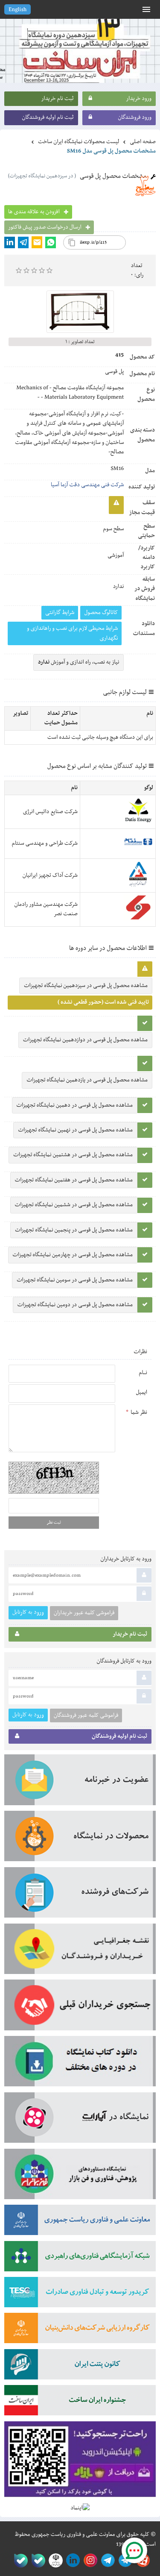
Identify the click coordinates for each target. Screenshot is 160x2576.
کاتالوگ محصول (101, 613)
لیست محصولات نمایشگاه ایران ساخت (79, 142)
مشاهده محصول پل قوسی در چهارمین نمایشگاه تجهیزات (73, 1255)
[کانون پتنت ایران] (80, 2367)
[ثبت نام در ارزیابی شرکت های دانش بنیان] (80, 2331)
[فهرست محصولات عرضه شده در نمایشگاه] (80, 1839)
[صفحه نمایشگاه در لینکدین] (71, 2560)
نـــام (143, 1373)
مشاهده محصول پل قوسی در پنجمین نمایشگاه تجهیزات (74, 1230)
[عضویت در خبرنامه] (80, 1783)
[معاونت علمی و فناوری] (80, 2223)
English (17, 10)
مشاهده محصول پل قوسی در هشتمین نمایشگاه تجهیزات (73, 1155)
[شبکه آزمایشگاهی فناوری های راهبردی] (80, 2259)
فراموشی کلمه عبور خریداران (84, 1613)
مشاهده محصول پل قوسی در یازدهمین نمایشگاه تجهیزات (87, 1080)
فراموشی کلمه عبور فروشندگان (86, 1715)
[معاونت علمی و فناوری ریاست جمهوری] (54, 2560)
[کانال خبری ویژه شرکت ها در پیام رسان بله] (19, 2560)
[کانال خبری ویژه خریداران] (106, 2560)
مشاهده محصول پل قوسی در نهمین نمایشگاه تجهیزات (75, 1130)
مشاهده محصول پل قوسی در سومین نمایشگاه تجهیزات (75, 1280)
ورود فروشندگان (135, 117)
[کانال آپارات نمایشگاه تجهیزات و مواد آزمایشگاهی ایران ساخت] (80, 2121)
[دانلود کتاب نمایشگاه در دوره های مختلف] (80, 2064)
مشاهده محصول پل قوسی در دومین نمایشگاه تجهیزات (75, 1305)
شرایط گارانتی (60, 613)
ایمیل (141, 1392)
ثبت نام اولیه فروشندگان (48, 117)
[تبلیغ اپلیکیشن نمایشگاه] (80, 2462)
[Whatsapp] (51, 242)
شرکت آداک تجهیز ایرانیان (50, 875)
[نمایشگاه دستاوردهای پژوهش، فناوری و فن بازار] (80, 2177)
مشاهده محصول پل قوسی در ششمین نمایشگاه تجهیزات (74, 1205)
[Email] (37, 242)
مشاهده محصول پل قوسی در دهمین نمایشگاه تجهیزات (75, 1105)
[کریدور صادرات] (80, 2295)
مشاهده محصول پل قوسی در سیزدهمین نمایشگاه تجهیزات (86, 986)
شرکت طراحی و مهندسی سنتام (45, 843)
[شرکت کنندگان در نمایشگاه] (80, 1895)
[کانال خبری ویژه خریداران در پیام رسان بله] (36, 2560)
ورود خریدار (139, 99)
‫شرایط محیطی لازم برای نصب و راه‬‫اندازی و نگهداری (73, 633)
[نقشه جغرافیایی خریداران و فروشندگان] (80, 1952)
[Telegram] (23, 242)
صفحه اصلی (143, 142)
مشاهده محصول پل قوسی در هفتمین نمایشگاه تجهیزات (74, 1180)
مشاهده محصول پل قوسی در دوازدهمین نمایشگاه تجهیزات (85, 1040)
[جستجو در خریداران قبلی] (80, 2008)
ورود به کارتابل (28, 1612)
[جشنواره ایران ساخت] (80, 2403)
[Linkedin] (10, 242)
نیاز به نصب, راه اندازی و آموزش (79, 662)
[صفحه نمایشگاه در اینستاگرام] (89, 2560)
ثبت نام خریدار (58, 99)
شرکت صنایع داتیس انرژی (50, 812)
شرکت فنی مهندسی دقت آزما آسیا (87, 485)
